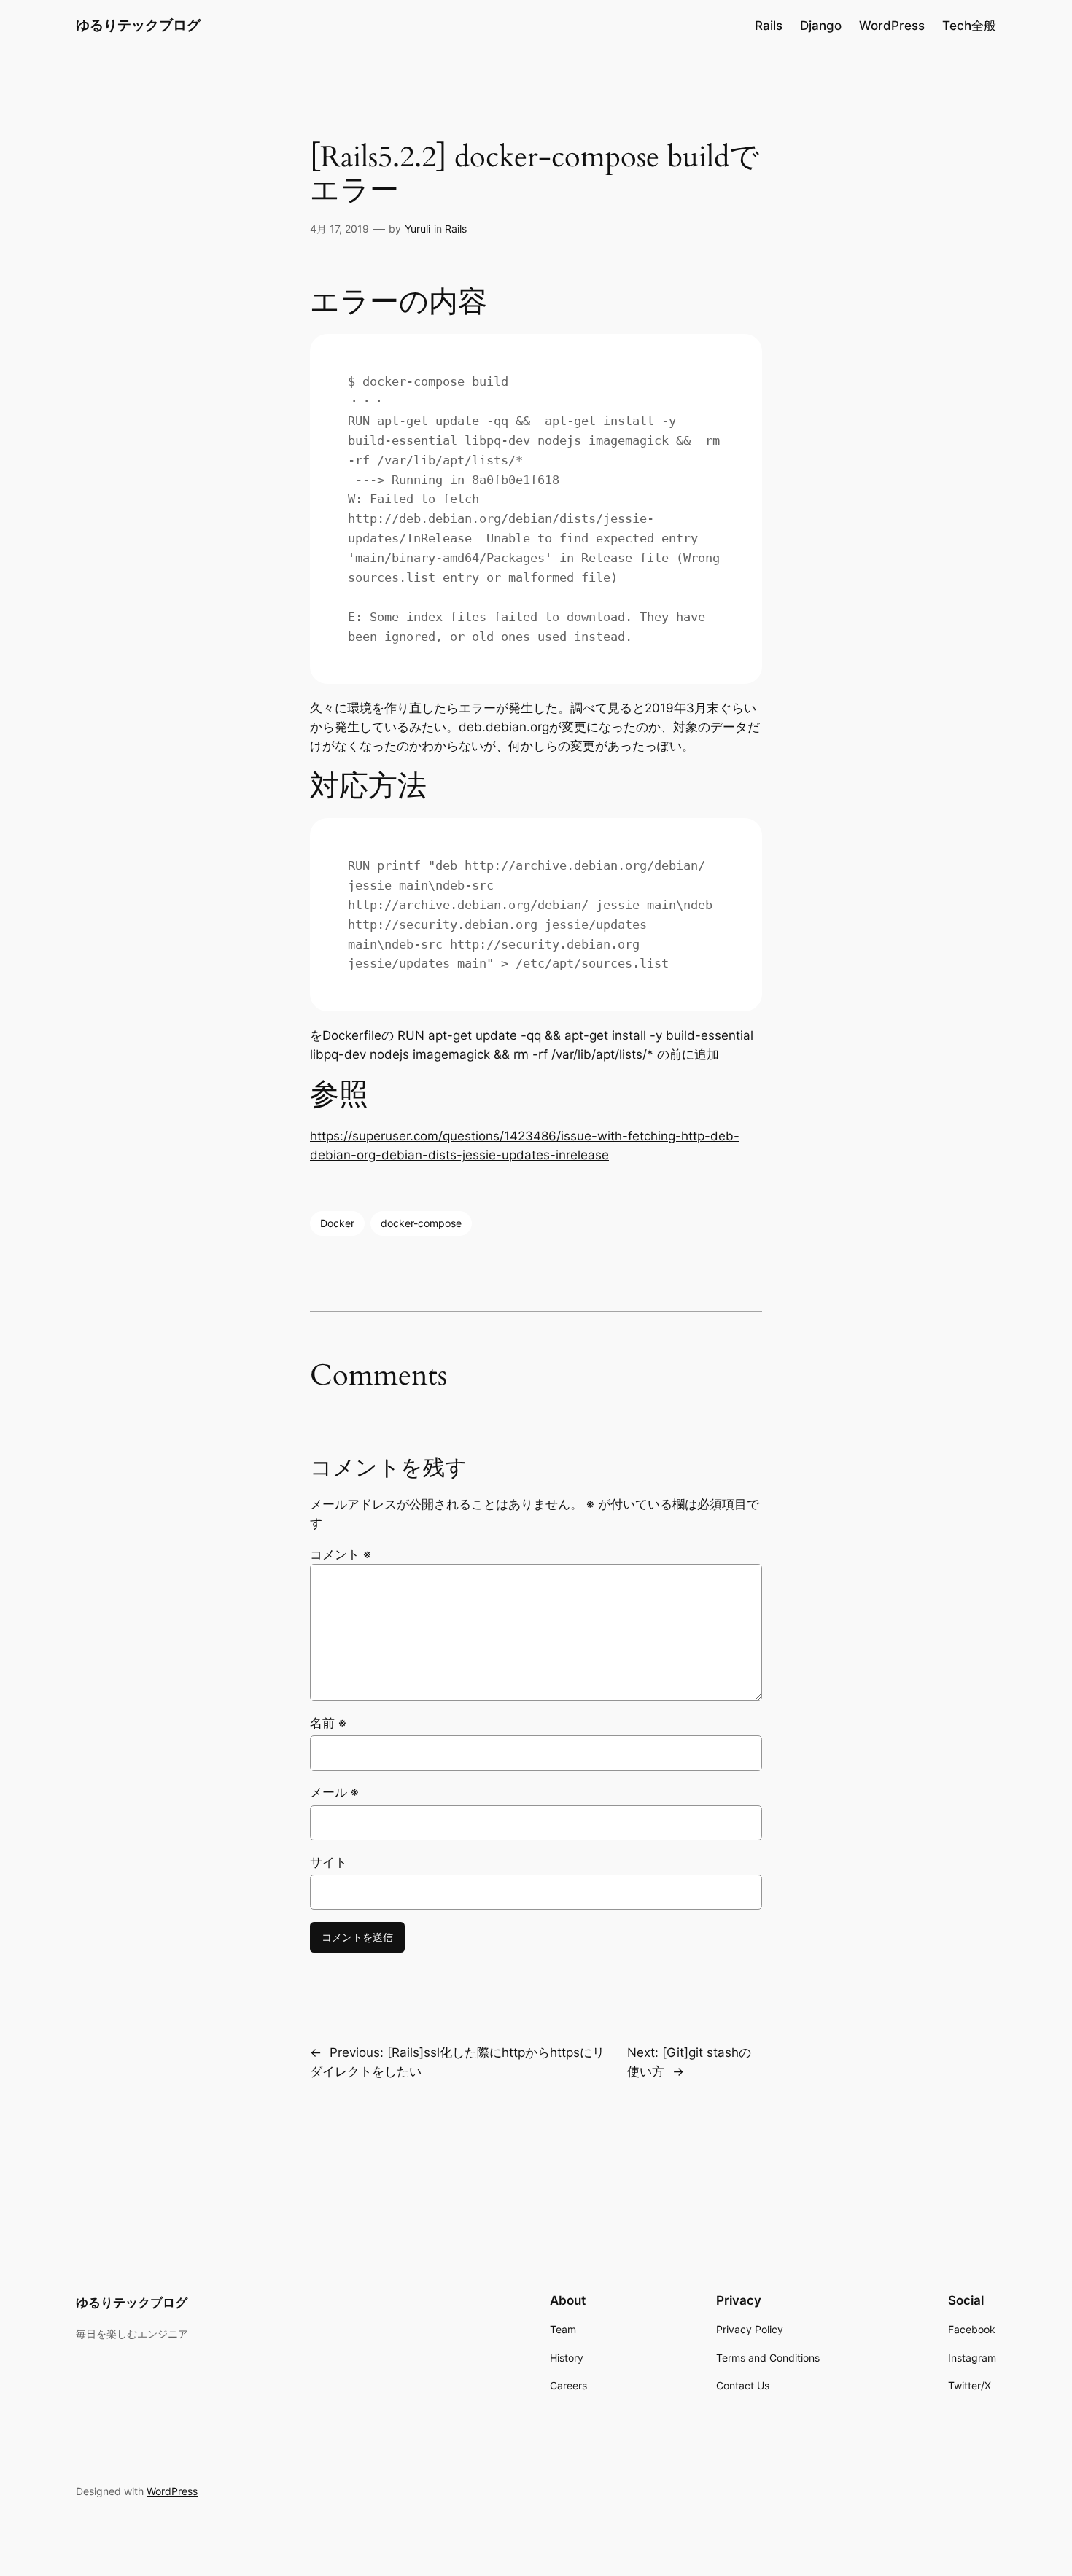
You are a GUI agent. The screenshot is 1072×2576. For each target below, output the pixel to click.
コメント (341, 1554)
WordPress (172, 2491)
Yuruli (417, 229)
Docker (337, 1223)
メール (334, 1792)
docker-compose (421, 1223)
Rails (456, 229)
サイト (329, 1862)
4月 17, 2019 (339, 229)
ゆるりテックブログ (138, 25)
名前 (328, 1723)
